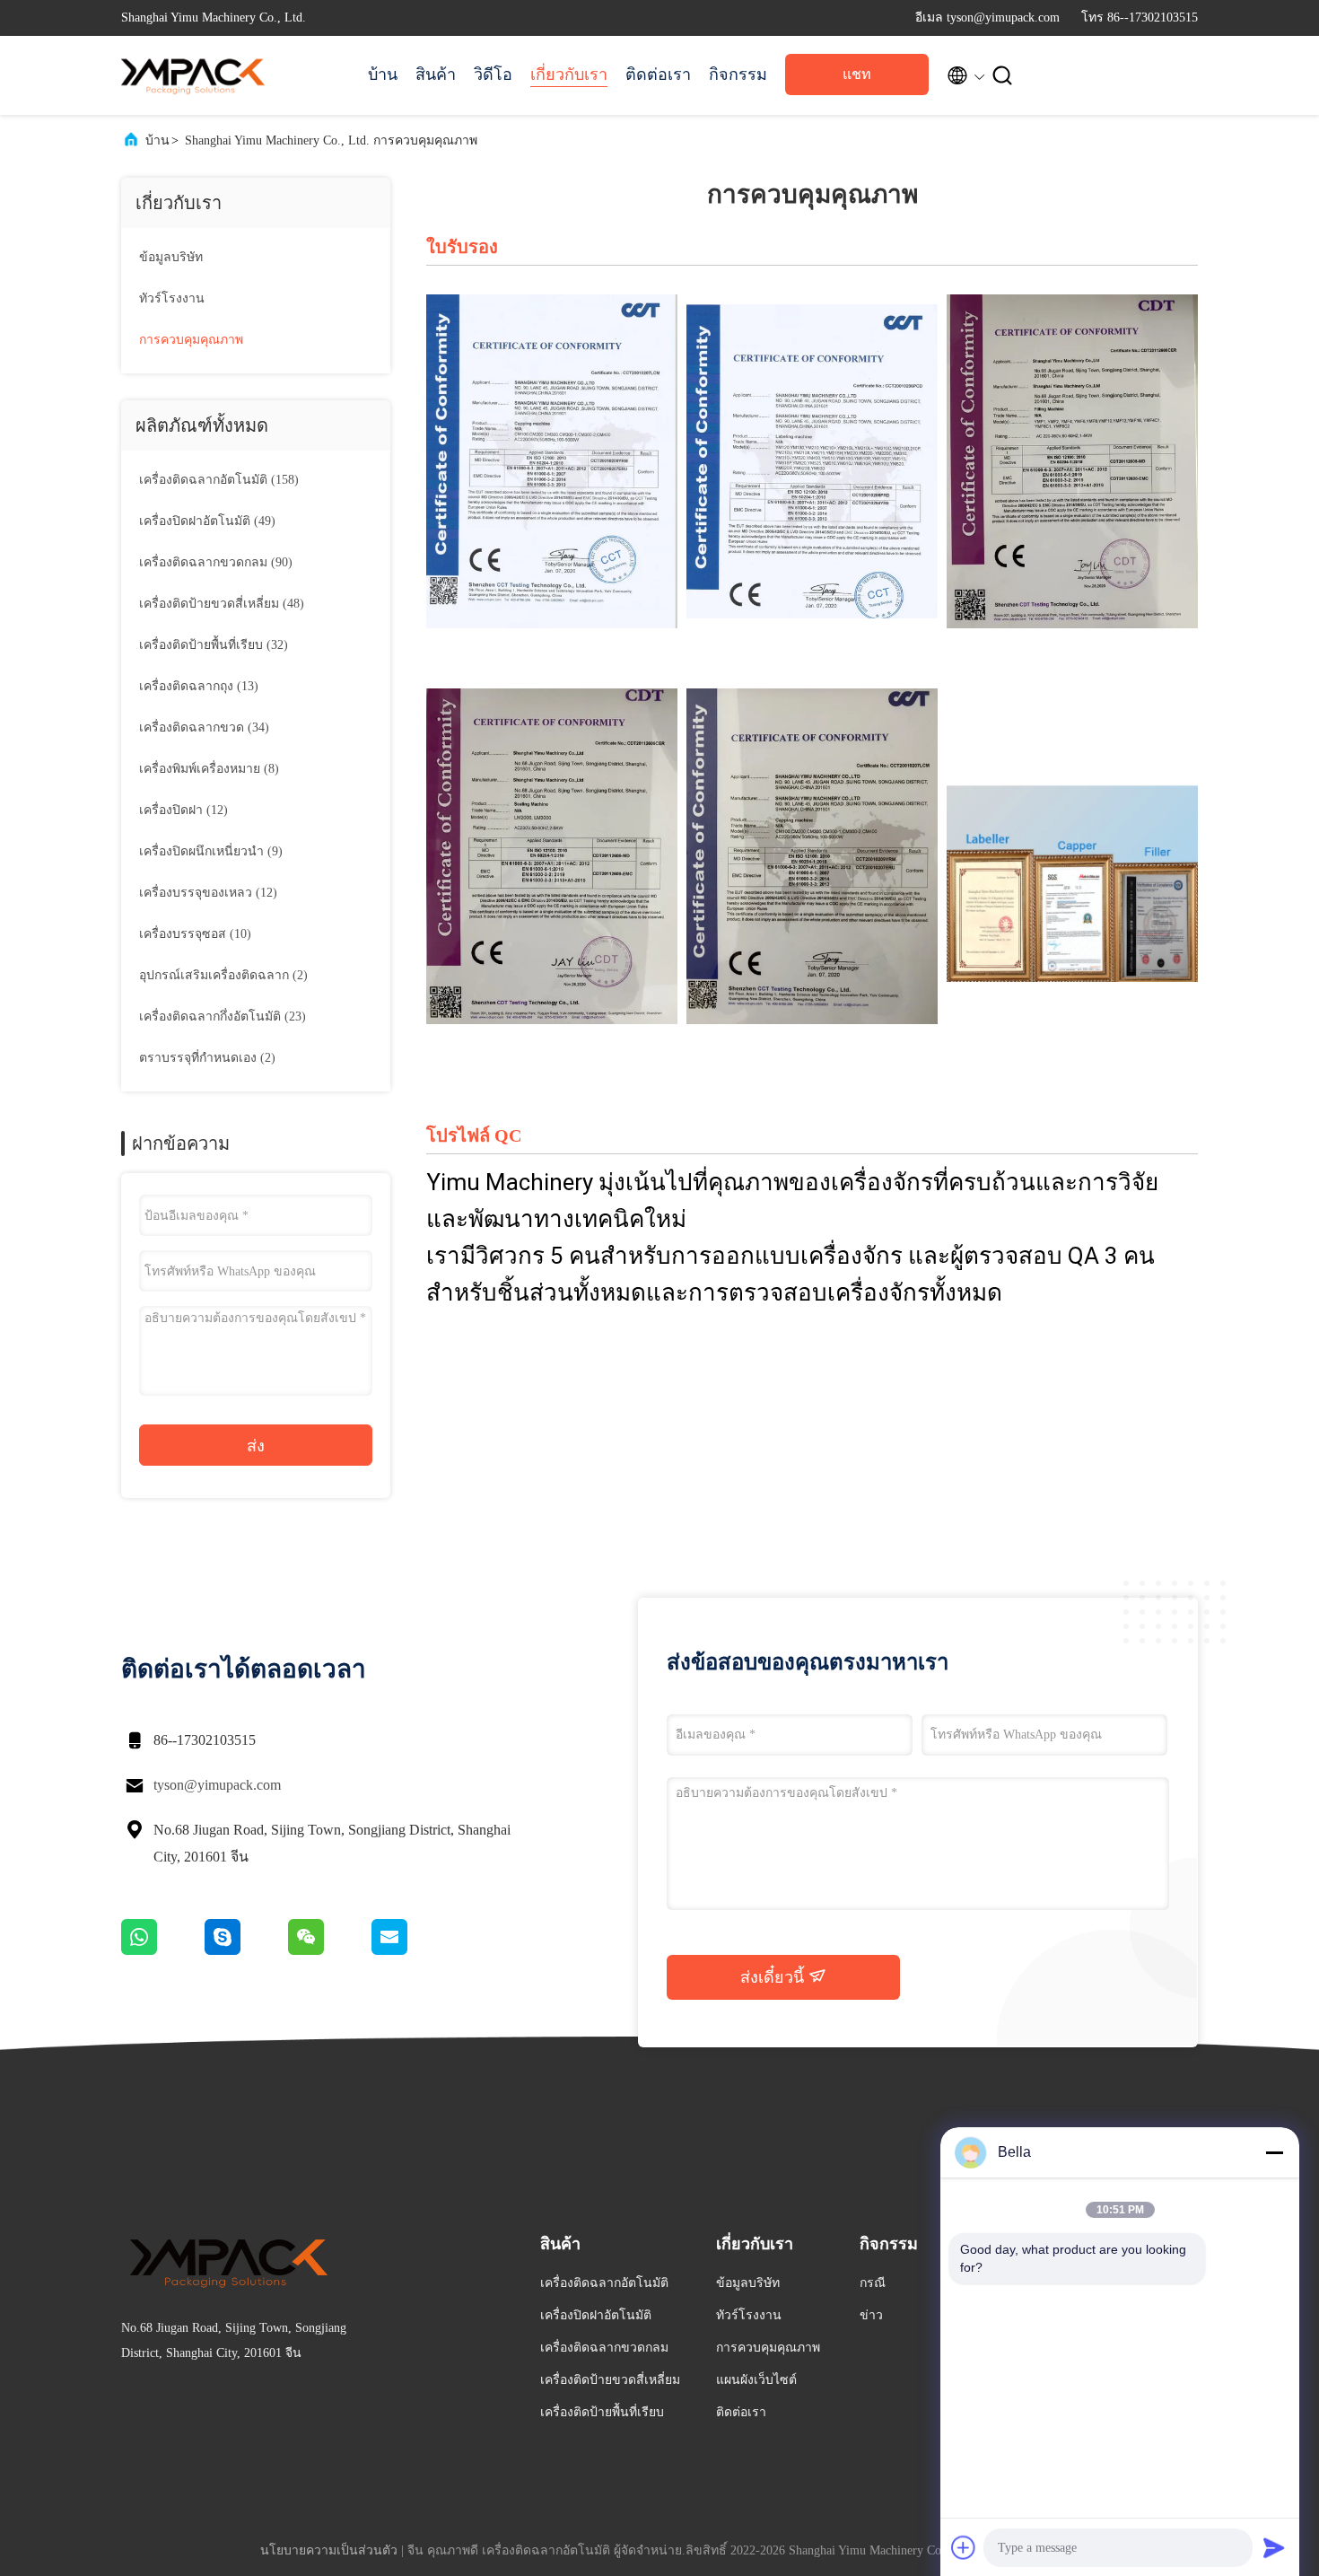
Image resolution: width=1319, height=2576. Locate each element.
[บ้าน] (193, 75)
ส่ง (256, 1446)
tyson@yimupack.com (217, 1785)
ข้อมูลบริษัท (171, 257)
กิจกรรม (738, 74)
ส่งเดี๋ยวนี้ (774, 1977)
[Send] (1274, 2547)
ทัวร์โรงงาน (172, 298)
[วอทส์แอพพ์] (163, 1950)
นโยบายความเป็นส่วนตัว (329, 2550)
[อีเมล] (412, 1950)
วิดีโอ (493, 74)
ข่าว (871, 2315)
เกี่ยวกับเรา (569, 74)
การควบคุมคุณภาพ (191, 340)
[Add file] (964, 2547)
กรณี (873, 2283)
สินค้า (436, 74)
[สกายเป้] (246, 1950)
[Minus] (1274, 2152)
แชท (857, 74)
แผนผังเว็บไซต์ (756, 2380)
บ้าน (383, 74)
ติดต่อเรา (658, 74)
